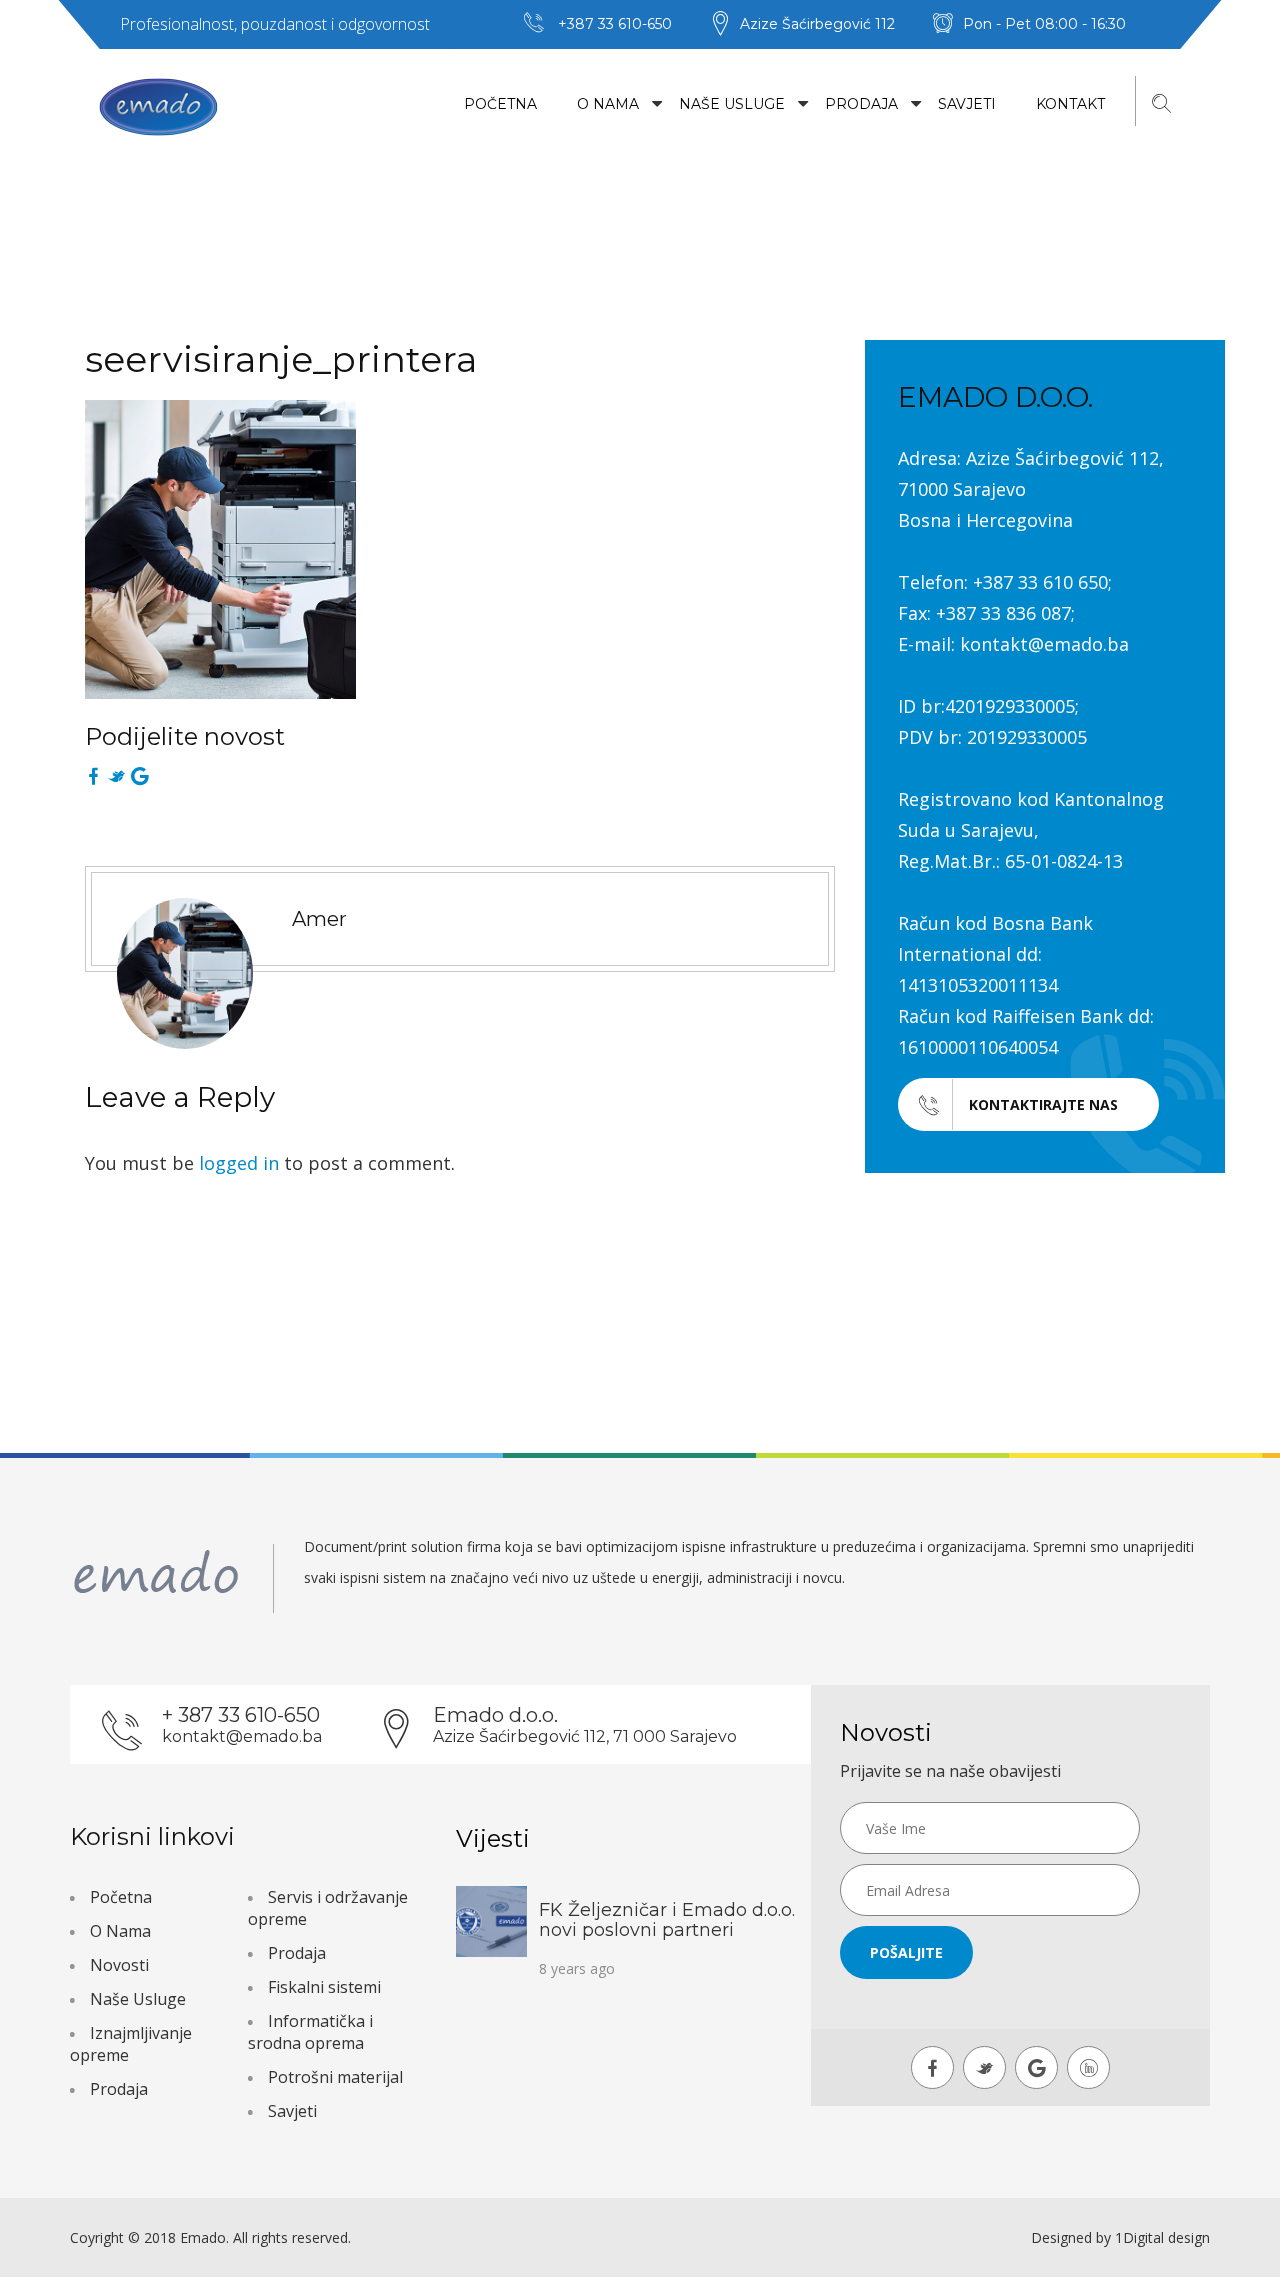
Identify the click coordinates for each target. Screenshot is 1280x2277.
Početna (500, 104)
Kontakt (1070, 104)
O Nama (608, 104)
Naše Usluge (732, 104)
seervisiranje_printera (281, 359)
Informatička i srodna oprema (310, 2032)
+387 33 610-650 (615, 24)
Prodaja (861, 104)
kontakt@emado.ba (242, 1736)
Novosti (119, 1965)
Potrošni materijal (335, 2077)
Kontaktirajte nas (1043, 1104)
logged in (239, 1163)
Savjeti (967, 104)
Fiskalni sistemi (324, 1987)
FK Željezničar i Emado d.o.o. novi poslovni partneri (667, 1920)
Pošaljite (906, 1952)
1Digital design (1162, 2237)
